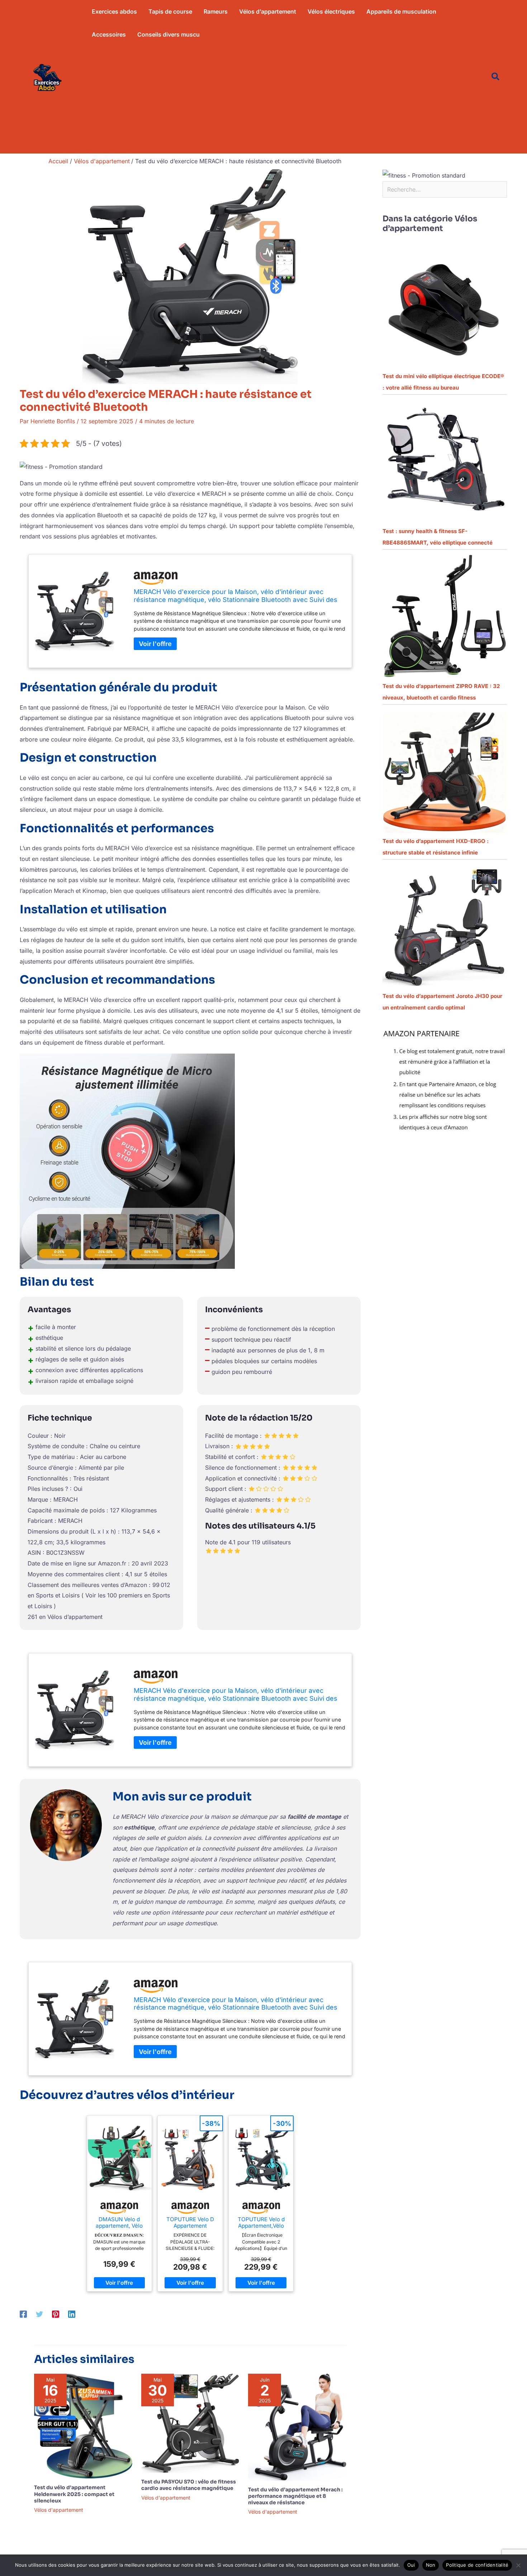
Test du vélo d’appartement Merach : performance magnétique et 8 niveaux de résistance (295, 2496)
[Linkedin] (72, 2314)
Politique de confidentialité (477, 2565)
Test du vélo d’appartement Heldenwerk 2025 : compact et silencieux (74, 2494)
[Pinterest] (56, 2314)
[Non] (518, 2565)
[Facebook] (23, 2314)
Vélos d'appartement (59, 2510)
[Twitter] (39, 2314)
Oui (411, 2565)
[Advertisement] (282, 100)
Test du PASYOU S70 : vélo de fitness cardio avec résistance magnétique (189, 2485)
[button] (496, 77)
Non (431, 2565)
